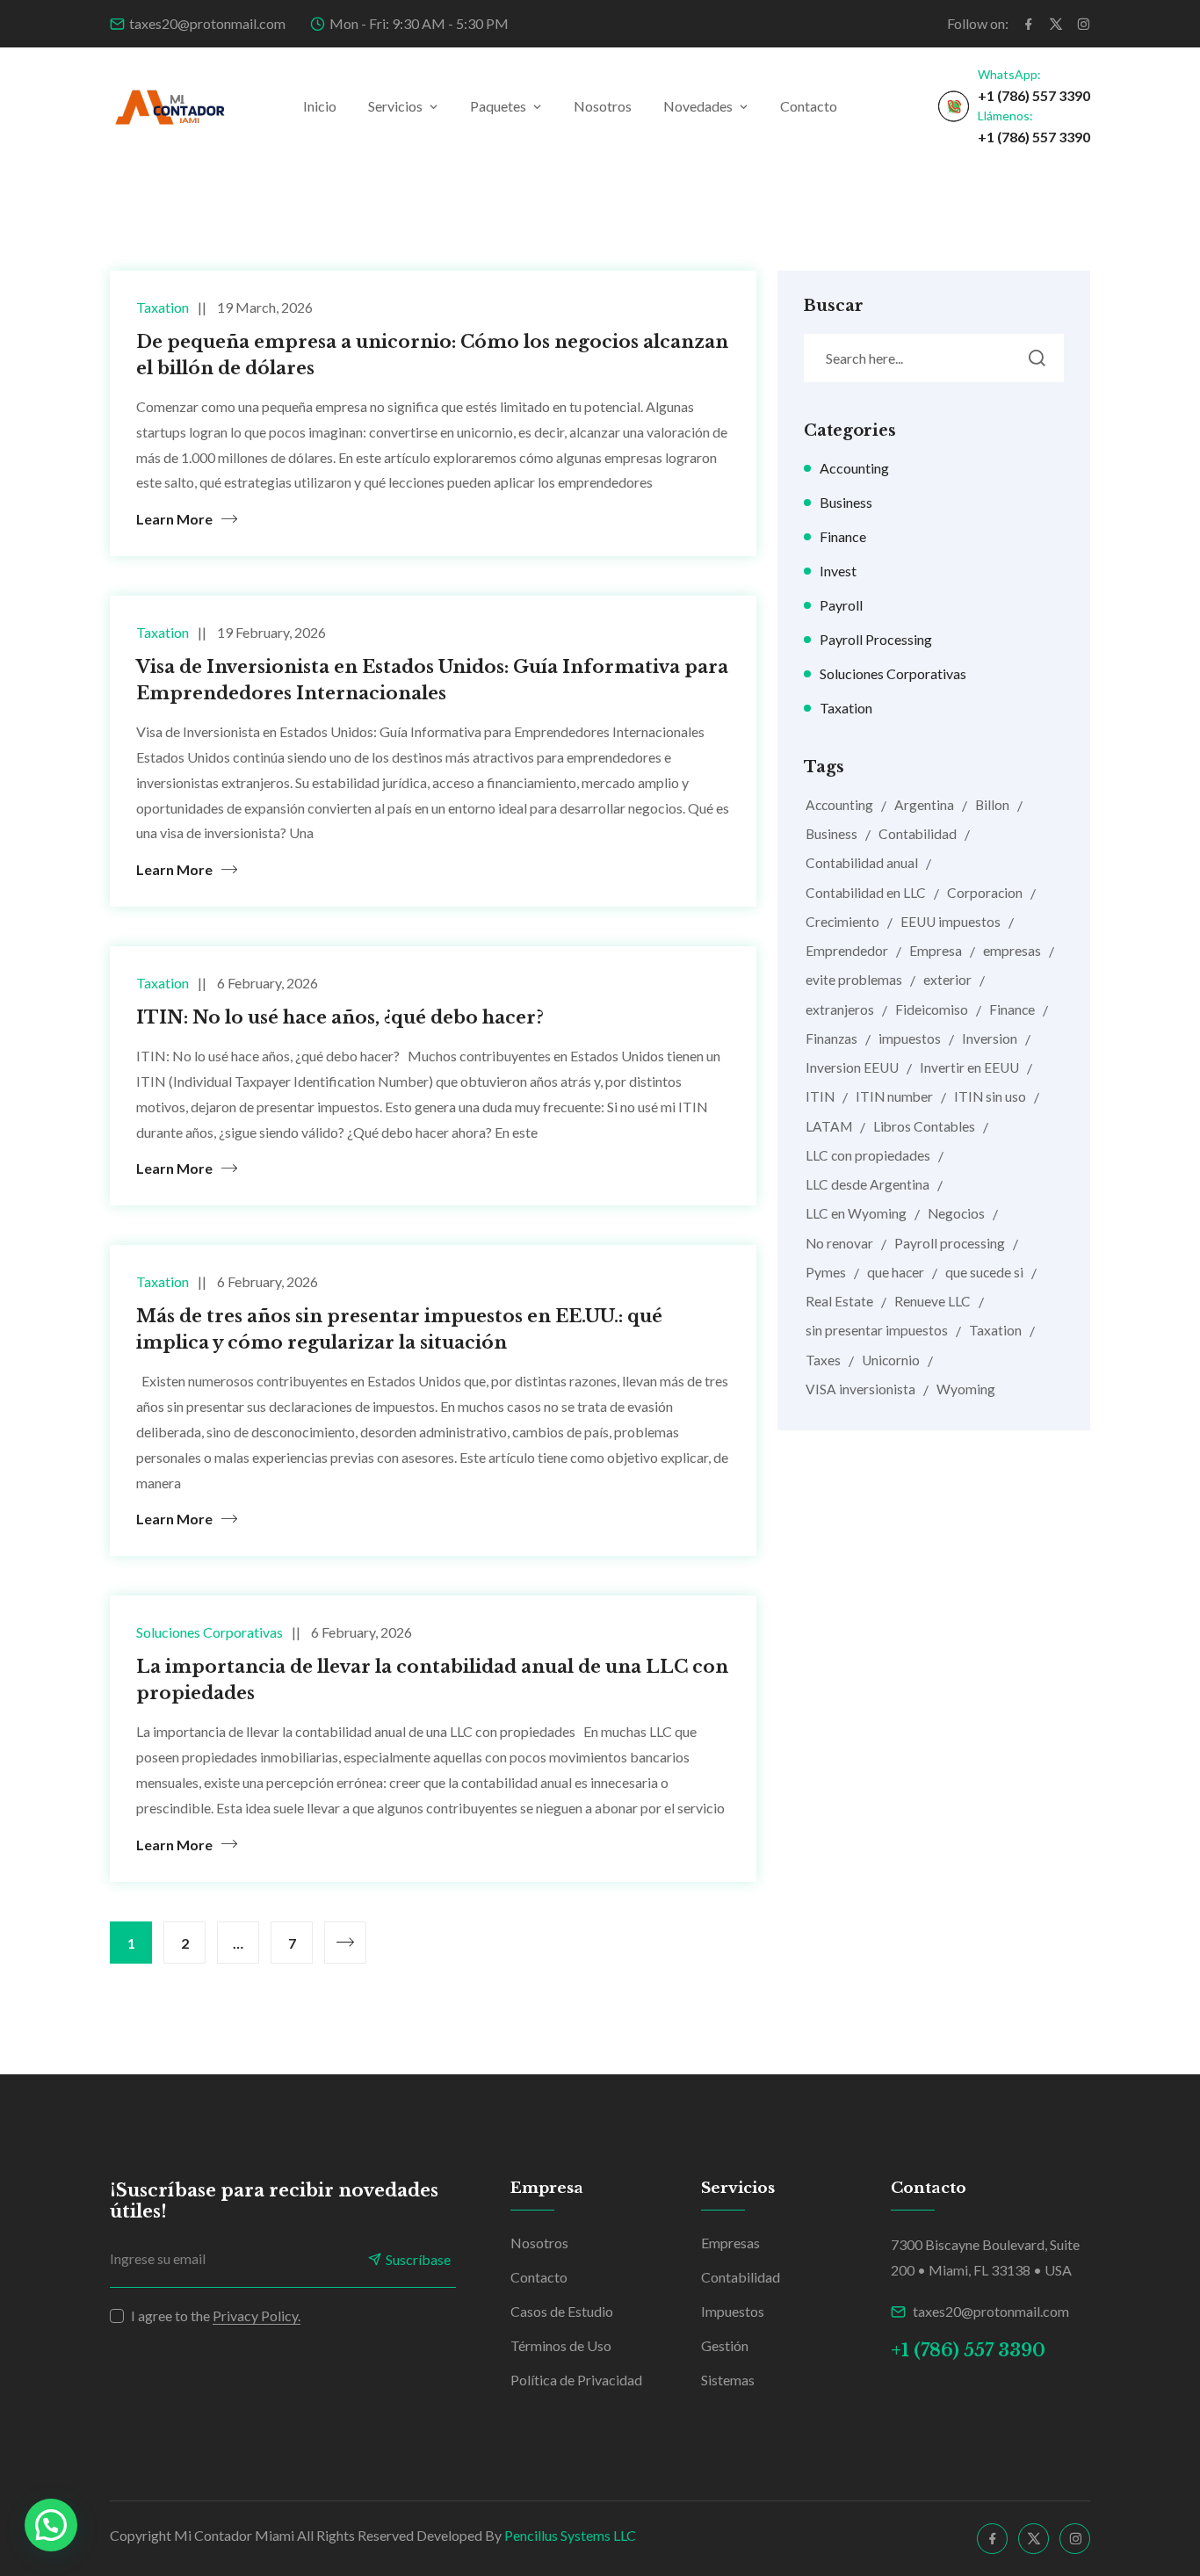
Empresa (936, 951)
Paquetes (498, 106)
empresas (1012, 951)
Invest (838, 571)
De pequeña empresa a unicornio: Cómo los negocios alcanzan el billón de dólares (432, 355)
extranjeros (840, 1009)
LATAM (829, 1126)
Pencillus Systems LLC (570, 2535)
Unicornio (891, 1360)
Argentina (924, 805)
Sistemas (728, 2380)
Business (846, 502)
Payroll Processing (876, 639)
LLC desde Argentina (867, 1184)
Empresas (730, 2243)
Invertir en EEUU (969, 1067)
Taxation (163, 307)
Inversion (990, 1038)
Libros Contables (924, 1126)
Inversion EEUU (852, 1067)
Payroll (841, 605)
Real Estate (839, 1301)
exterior (947, 980)
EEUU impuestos (951, 922)
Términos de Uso (561, 2345)
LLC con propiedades (868, 1155)
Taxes (823, 1360)
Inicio (320, 106)
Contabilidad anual (862, 863)
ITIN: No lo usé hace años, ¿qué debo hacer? (340, 1017)
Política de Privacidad (576, 2380)
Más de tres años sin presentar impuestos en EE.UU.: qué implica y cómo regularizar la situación (399, 1329)
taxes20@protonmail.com (207, 23)
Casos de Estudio (562, 2311)
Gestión (725, 2345)
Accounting (854, 468)
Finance (843, 536)
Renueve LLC (933, 1301)
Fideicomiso (932, 1009)
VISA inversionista (860, 1389)
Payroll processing (950, 1243)
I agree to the (216, 2316)
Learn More (174, 519)
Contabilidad (918, 834)
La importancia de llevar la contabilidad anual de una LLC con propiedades (432, 1680)
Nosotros (603, 106)
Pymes (826, 1272)
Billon (992, 805)
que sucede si (984, 1272)
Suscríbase (418, 2259)
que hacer (896, 1272)
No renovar (839, 1243)
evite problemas (854, 980)
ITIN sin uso (990, 1096)
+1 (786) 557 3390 (1034, 95)
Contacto (809, 106)
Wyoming (966, 1389)
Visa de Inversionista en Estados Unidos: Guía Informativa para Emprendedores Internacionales (432, 680)
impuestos (910, 1038)
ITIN (820, 1096)
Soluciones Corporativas (210, 1632)
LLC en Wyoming (856, 1213)
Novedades (698, 106)
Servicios (395, 106)
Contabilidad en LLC (866, 893)
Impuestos (733, 2311)
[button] (51, 2525)
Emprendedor (847, 951)
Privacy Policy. (257, 2316)
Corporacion (985, 893)
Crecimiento (842, 922)
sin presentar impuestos (877, 1330)
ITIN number (894, 1096)
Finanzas (831, 1038)
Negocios (956, 1213)
